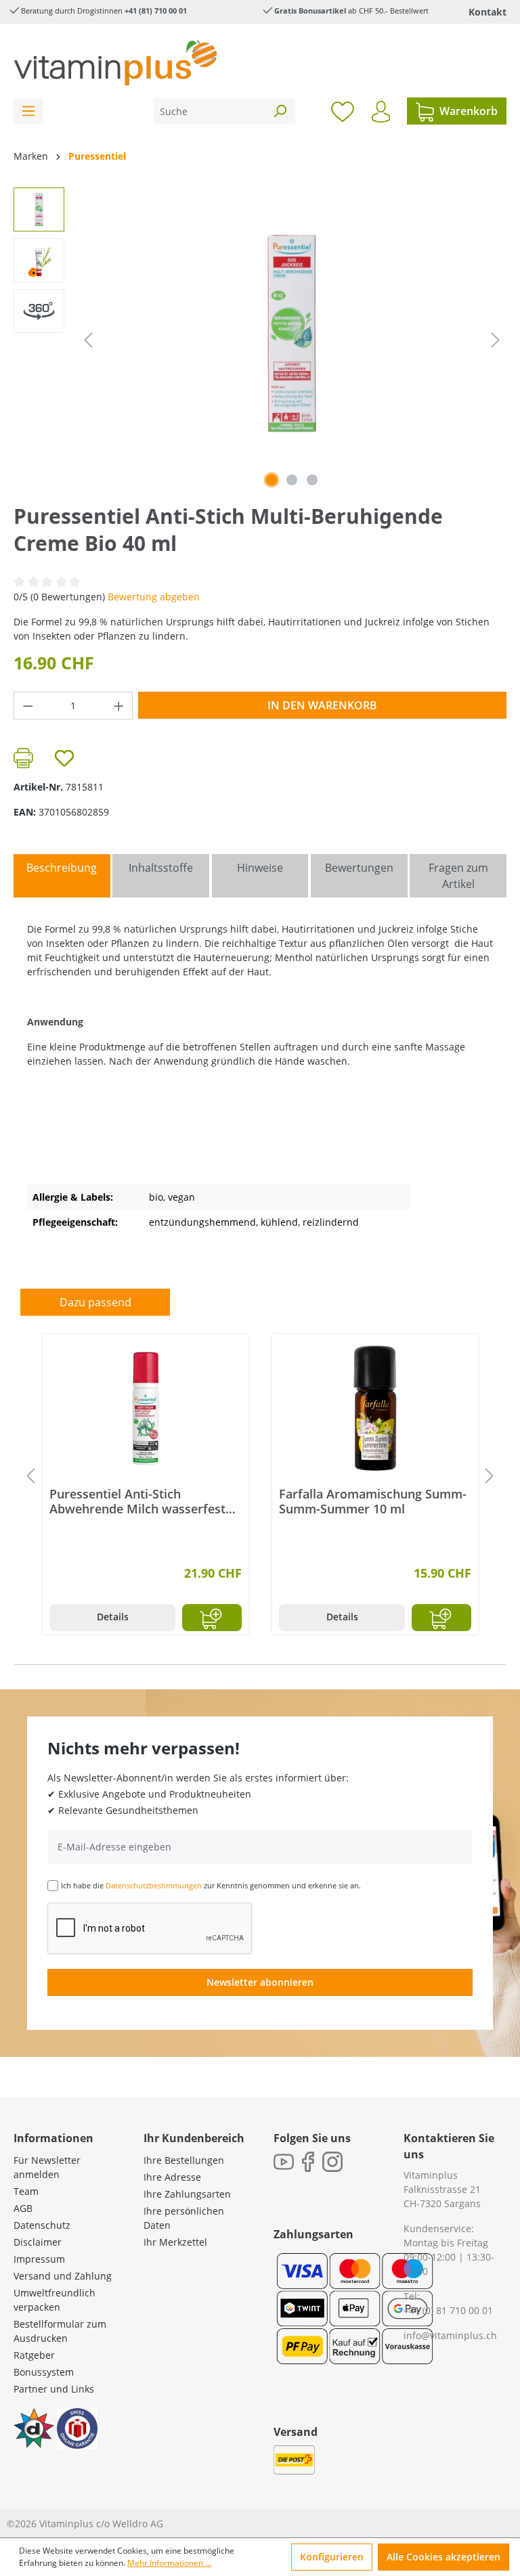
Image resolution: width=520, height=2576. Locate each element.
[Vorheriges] (88, 340)
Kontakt (487, 12)
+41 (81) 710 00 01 (156, 10)
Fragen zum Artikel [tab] (458, 876)
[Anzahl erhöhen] (119, 706)
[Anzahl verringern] (28, 706)
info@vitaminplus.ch (450, 2335)
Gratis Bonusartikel (310, 10)
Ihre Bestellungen (184, 2160)
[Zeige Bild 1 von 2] (272, 480)
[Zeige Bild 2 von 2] (292, 480)
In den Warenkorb (322, 705)
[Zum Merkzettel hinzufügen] (64, 758)
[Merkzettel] (343, 111)
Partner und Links (54, 2389)
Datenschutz (42, 2225)
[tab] (62, 876)
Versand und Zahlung (63, 2276)
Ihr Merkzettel (175, 2242)
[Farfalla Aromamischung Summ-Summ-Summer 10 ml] (375, 1408)
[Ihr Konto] (381, 112)
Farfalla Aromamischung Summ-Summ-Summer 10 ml (373, 1501)
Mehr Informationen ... (169, 2563)
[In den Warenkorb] (212, 1618)
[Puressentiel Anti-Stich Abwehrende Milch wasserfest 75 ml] (146, 1408)
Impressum (39, 2259)
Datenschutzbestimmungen (154, 1885)
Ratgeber (34, 2355)
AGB (23, 2208)
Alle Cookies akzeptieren (443, 2557)
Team (26, 2191)
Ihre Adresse (172, 2177)
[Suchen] (280, 111)
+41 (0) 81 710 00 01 (448, 2310)
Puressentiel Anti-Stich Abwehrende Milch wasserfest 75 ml (137, 1501)
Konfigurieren (332, 2557)
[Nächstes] (496, 340)
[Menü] (28, 111)
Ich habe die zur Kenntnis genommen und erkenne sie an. (211, 1885)
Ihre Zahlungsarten (187, 2194)
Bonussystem (44, 2372)
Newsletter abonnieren (260, 1982)
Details (113, 1617)
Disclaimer (38, 2242)
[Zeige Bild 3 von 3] (312, 480)
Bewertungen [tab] (359, 868)
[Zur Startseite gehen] (115, 63)
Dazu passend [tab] (95, 1302)
